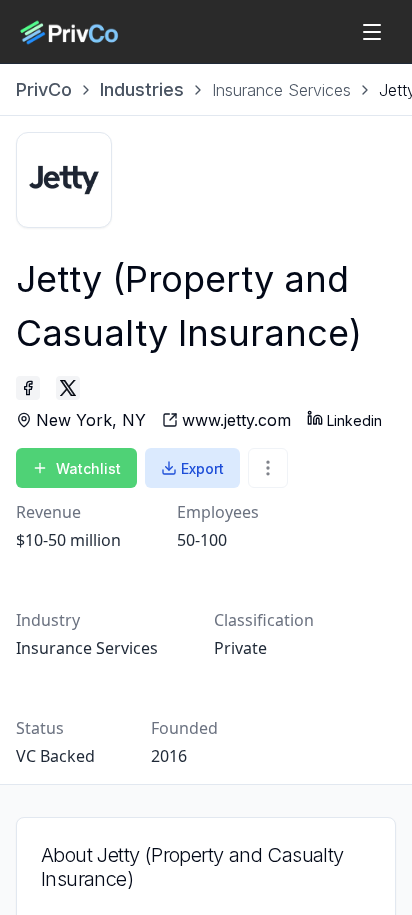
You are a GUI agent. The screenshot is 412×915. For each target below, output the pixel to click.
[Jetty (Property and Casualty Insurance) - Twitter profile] (68, 388)
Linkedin (354, 420)
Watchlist (88, 468)
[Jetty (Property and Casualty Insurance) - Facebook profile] (28, 388)
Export (202, 468)
